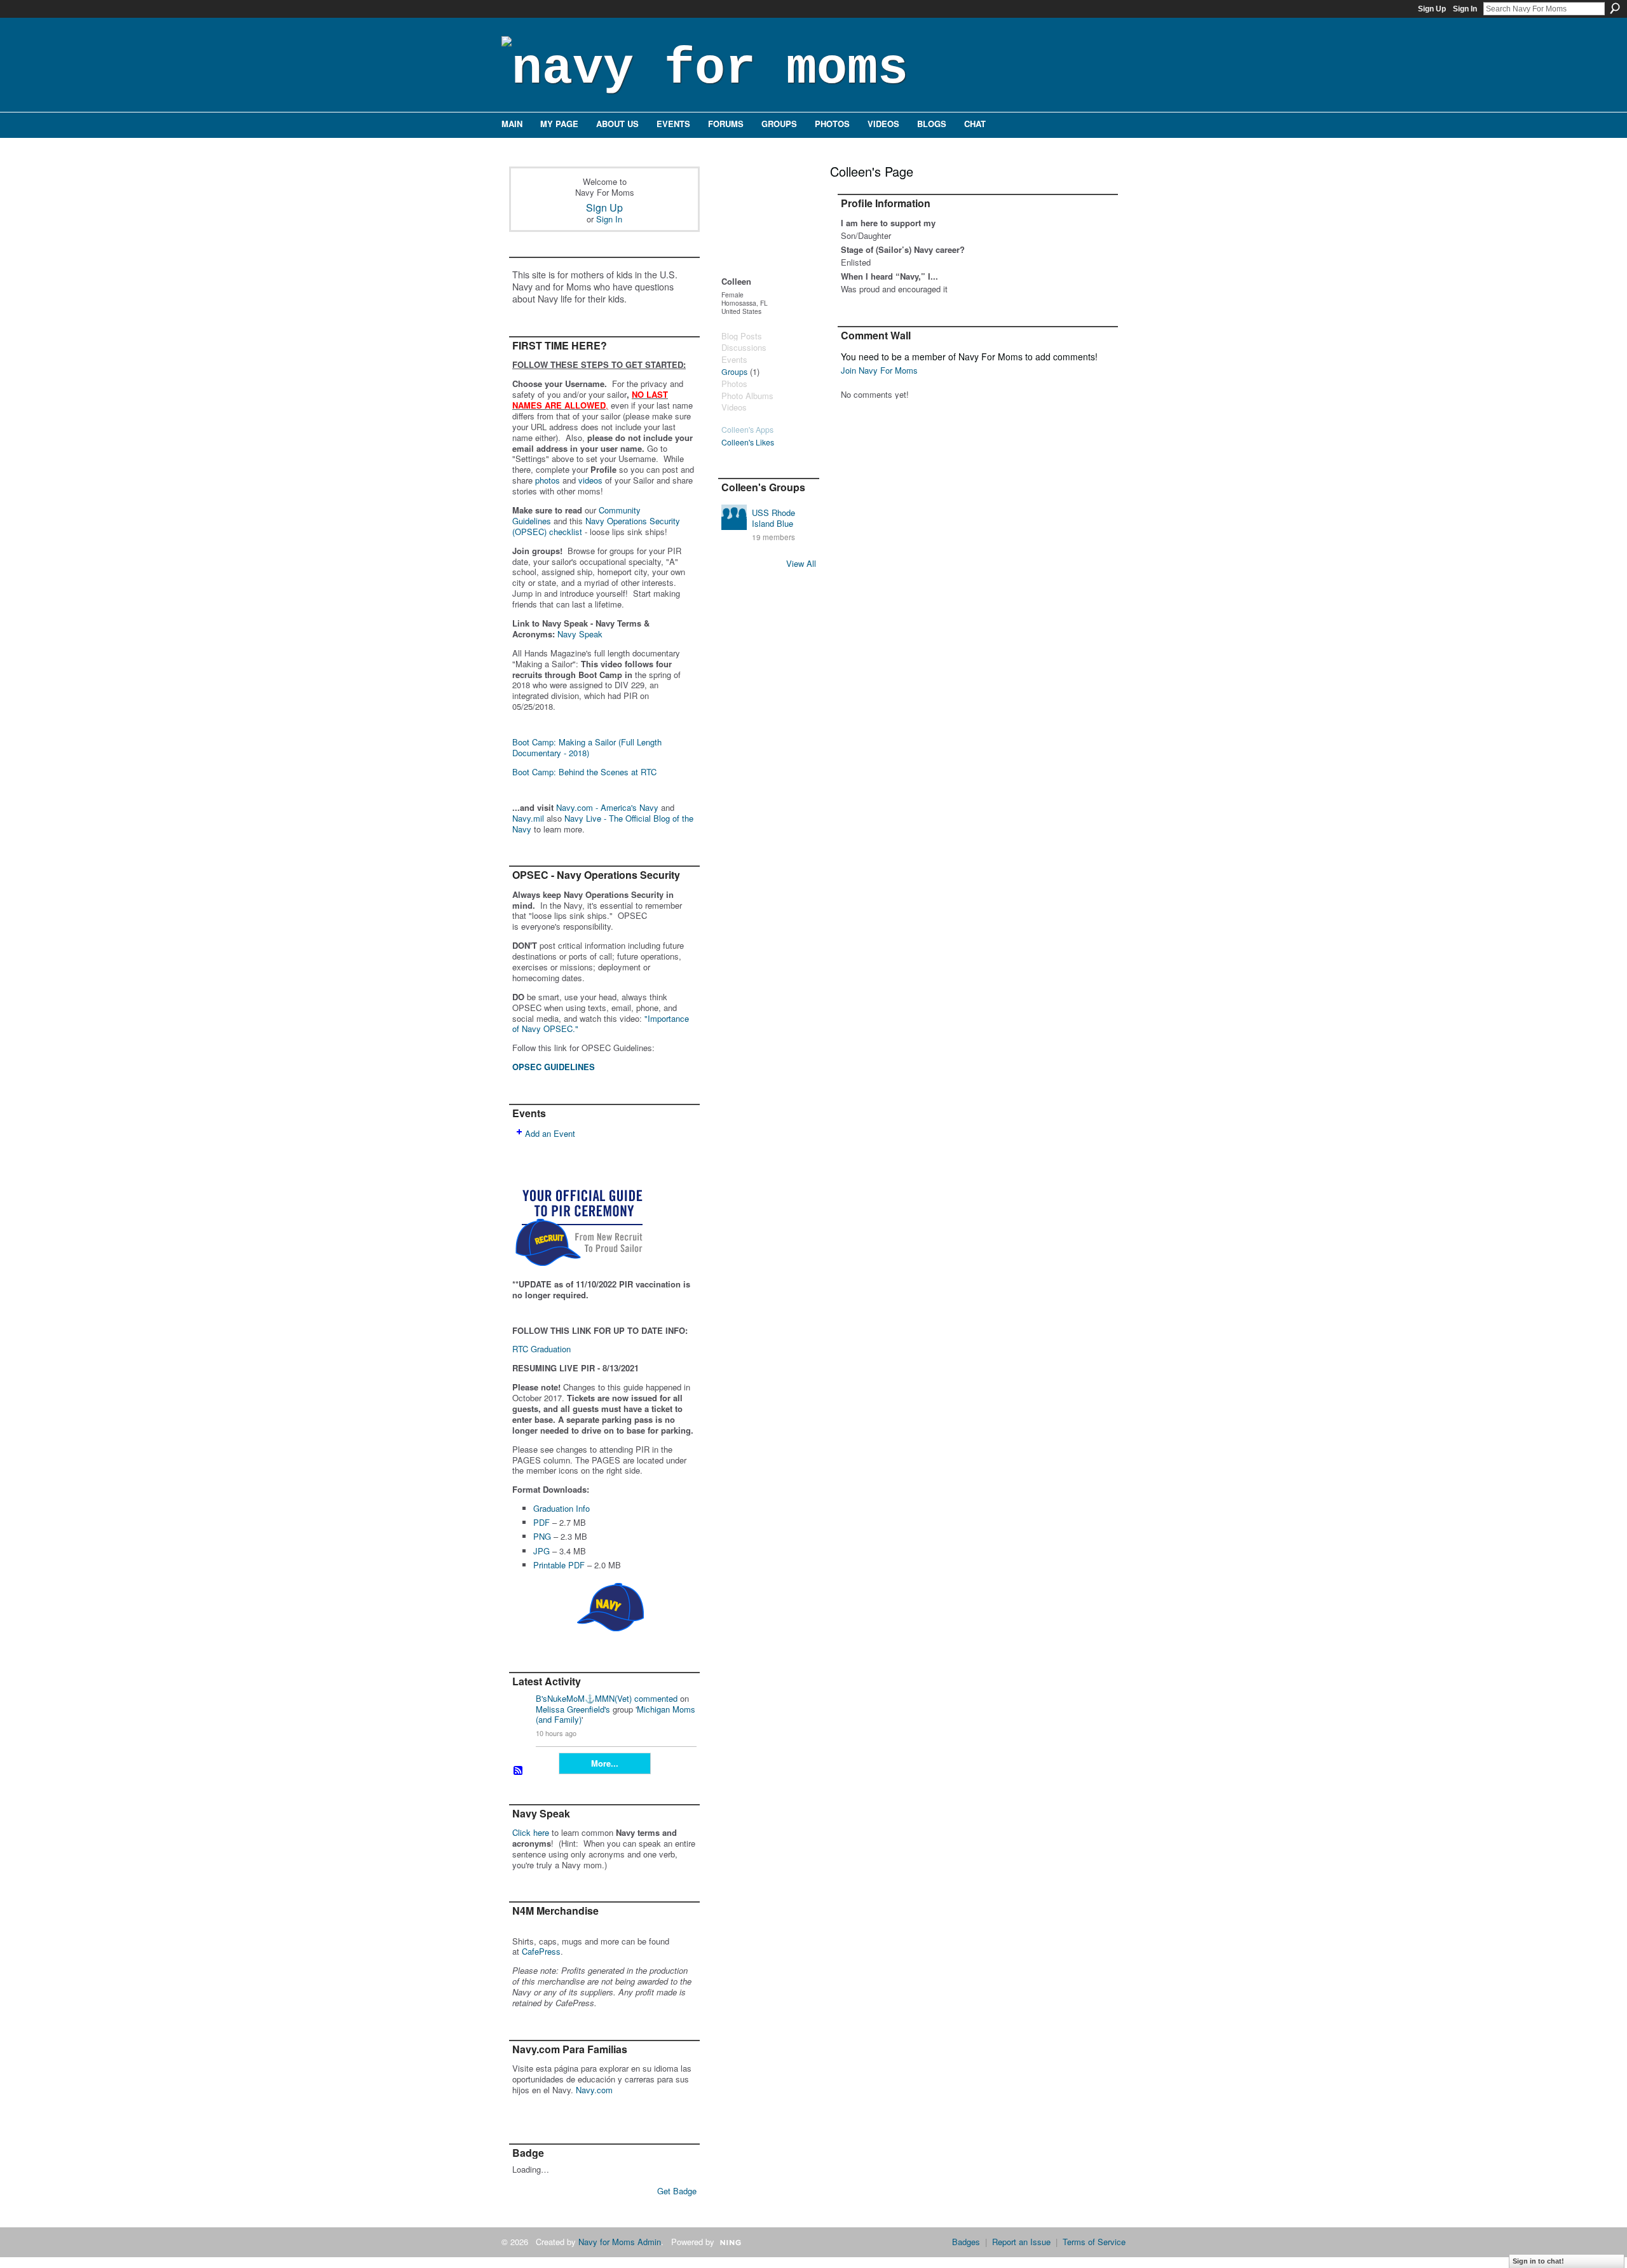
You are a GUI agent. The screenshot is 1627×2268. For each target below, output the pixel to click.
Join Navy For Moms (879, 370)
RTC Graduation (541, 1349)
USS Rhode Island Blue (773, 518)
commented (656, 1698)
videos (590, 480)
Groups (734, 372)
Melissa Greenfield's (573, 1709)
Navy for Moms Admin (620, 2242)
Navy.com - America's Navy (607, 807)
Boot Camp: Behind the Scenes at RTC (584, 772)
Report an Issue (1021, 2242)
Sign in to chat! (1538, 2261)
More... (605, 1763)
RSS (519, 1771)
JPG (541, 1551)
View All (801, 563)
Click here (531, 1832)
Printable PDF (559, 1565)
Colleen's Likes (748, 442)
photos (548, 480)
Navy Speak (580, 634)
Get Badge (677, 2191)
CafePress (541, 1951)
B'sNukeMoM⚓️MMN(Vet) (584, 1698)
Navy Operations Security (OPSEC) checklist (596, 526)
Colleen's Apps (747, 430)
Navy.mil (528, 818)
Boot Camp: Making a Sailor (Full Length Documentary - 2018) (587, 747)
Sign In (1465, 9)
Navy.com (594, 2090)
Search (1615, 8)
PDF (541, 1522)
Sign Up (1432, 9)
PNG (542, 1536)
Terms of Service (1094, 2242)
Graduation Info (562, 1508)
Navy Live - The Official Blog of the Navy (603, 824)
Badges (966, 2242)
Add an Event (550, 1133)
